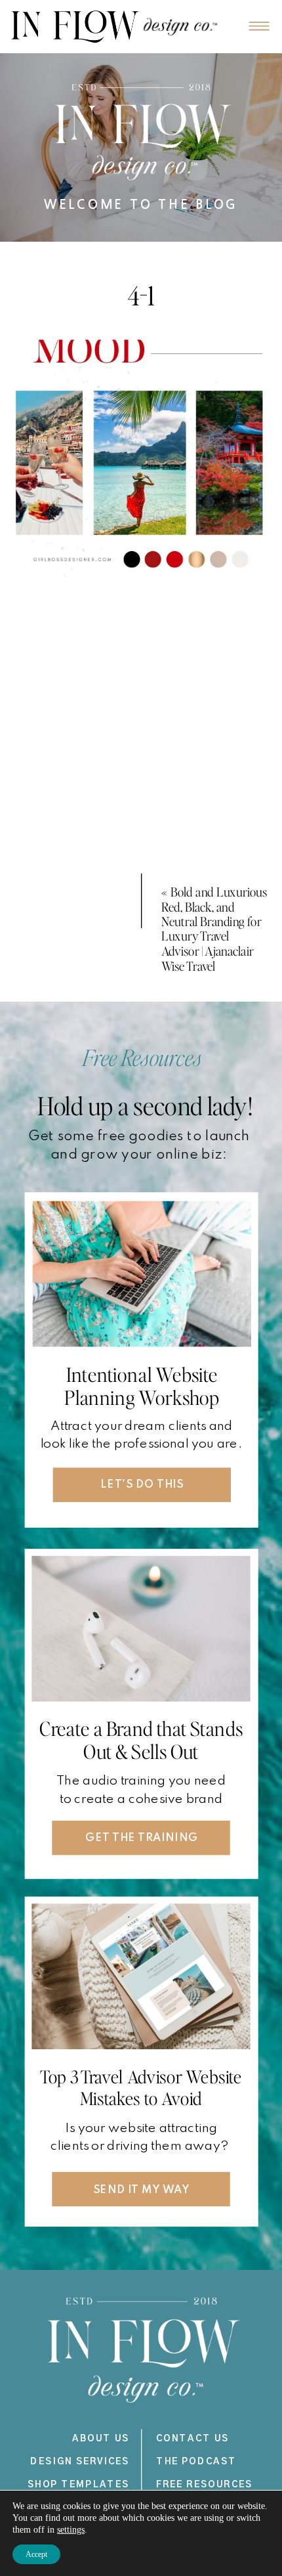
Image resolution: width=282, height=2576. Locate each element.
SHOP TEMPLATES (79, 2484)
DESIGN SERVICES (80, 2461)
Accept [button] (36, 2554)
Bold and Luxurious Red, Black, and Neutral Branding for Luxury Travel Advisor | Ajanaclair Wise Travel (214, 928)
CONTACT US (193, 2438)
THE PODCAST (196, 2461)
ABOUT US (101, 2438)
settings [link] (71, 2530)
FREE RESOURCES (205, 2484)
